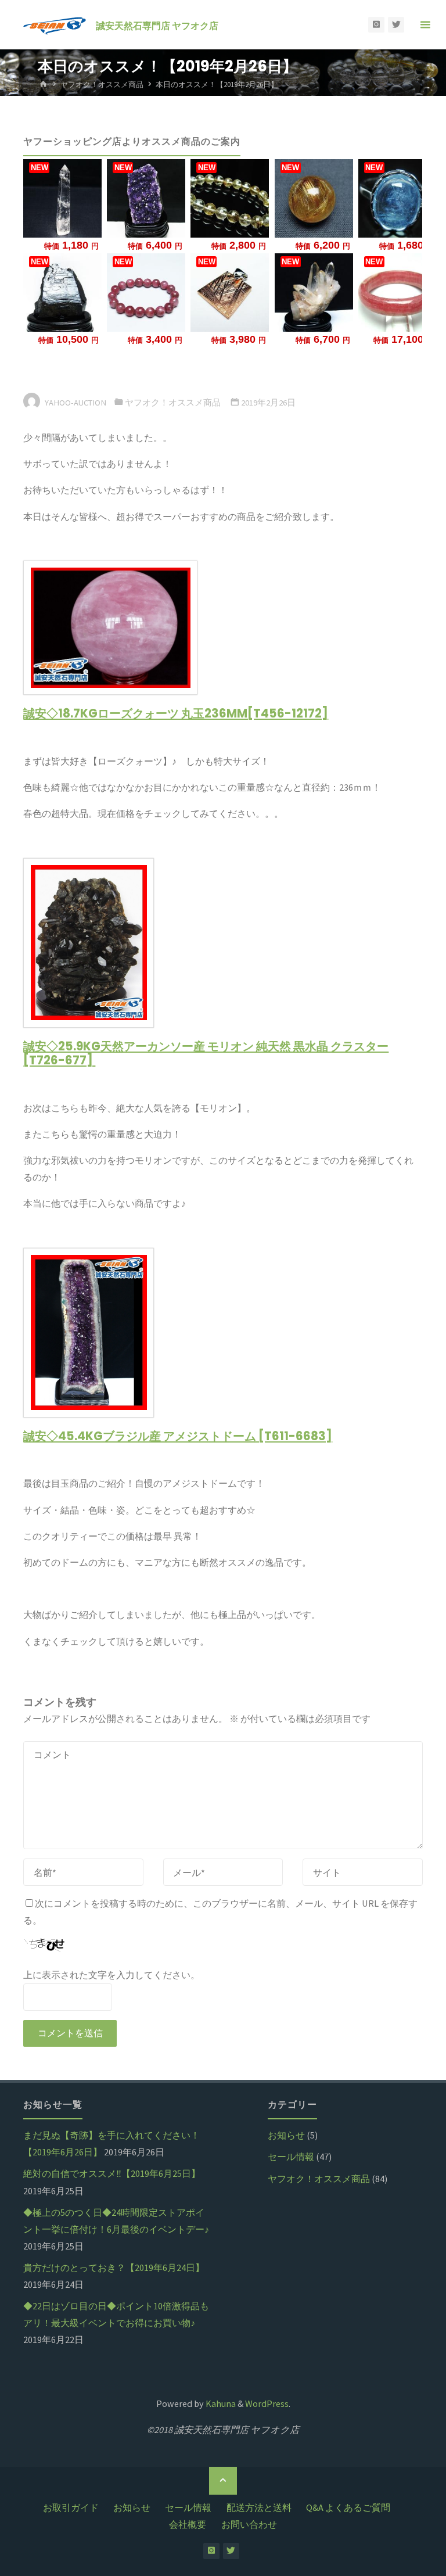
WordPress (267, 2403)
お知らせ (286, 2135)
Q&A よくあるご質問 (348, 2507)
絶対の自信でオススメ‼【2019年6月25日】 (112, 2173)
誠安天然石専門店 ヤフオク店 (157, 25)
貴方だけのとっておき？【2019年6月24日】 (114, 2268)
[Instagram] (376, 25)
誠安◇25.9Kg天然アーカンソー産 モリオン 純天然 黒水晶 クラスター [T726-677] (206, 1053)
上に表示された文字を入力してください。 (111, 1975)
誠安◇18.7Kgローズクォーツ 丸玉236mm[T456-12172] (176, 713)
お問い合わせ (249, 2524)
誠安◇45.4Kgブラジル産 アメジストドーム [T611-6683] (178, 1436)
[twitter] (396, 25)
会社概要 (188, 2524)
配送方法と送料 (259, 2507)
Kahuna (220, 2403)
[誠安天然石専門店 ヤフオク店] (55, 24)
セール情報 (291, 2157)
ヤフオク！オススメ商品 (102, 85)
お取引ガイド (71, 2507)
